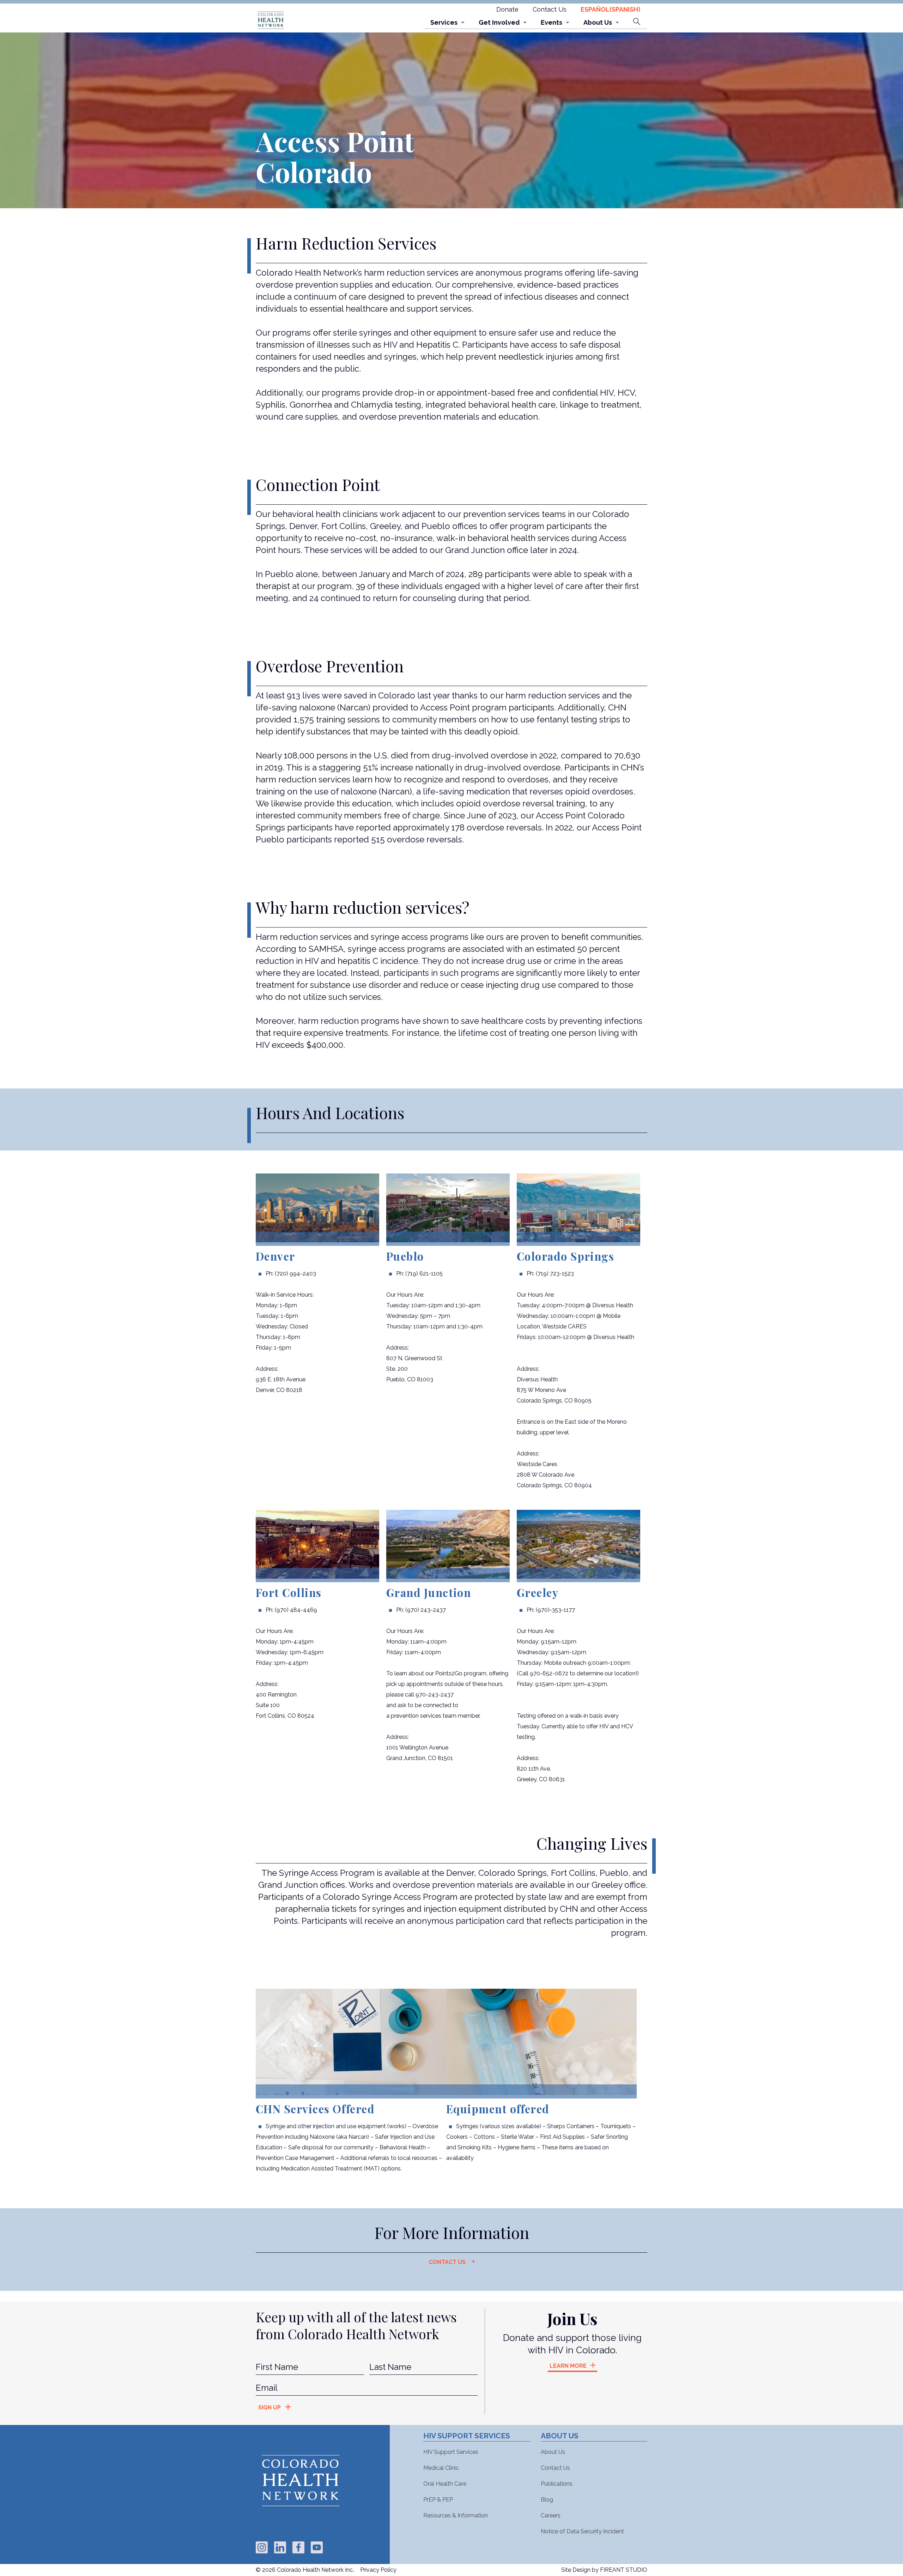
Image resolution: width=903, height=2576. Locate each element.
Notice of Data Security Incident (582, 2531)
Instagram (262, 2547)
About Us (598, 22)
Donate (507, 9)
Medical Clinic (441, 2468)
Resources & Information (456, 2515)
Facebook (298, 2547)
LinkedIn (280, 2547)
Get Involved (499, 22)
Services (444, 22)
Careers (551, 2515)
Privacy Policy (378, 2570)
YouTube (317, 2547)
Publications (557, 2484)
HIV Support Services (451, 2452)
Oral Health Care (445, 2484)
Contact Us (550, 9)
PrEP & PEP (438, 2500)
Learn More (568, 2366)
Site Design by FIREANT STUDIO (604, 2570)
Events (552, 22)
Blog (547, 2500)
